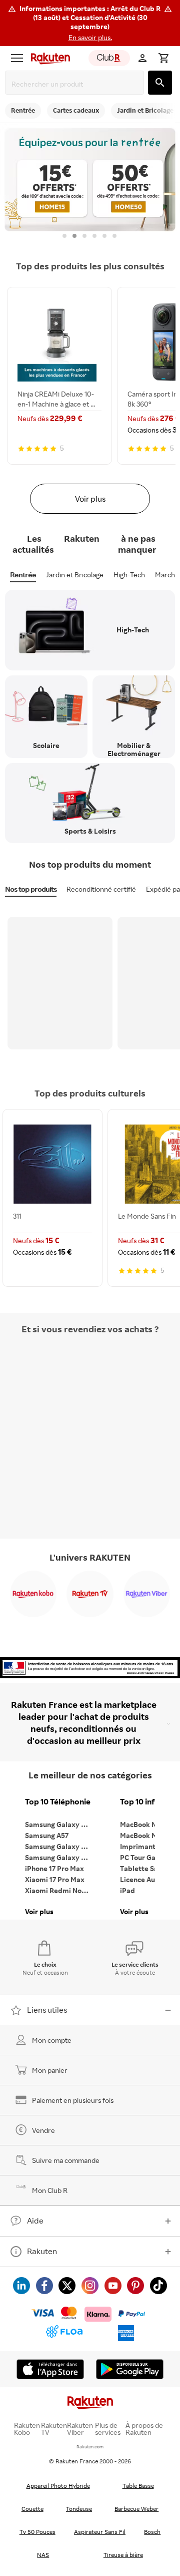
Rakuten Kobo (27, 2429)
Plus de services (108, 2429)
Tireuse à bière (123, 2555)
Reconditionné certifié (101, 889)
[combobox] (76, 84)
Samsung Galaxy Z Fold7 (60, 1857)
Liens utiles (47, 2010)
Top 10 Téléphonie (58, 1802)
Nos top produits (31, 889)
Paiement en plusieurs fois (73, 2100)
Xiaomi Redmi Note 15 (60, 1890)
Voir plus (90, 499)
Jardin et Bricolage (75, 575)
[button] (90, 23)
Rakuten (42, 2251)
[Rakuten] (48, 58)
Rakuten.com (90, 2447)
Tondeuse (79, 2509)
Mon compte (52, 2040)
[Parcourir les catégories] (17, 58)
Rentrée (23, 575)
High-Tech (129, 575)
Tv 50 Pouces (37, 2532)
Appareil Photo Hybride (58, 2486)
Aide (35, 2221)
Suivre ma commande (66, 2160)
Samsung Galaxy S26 (59, 1824)
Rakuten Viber (80, 2429)
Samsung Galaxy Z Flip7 (60, 1846)
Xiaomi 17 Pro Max (55, 1879)
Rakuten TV (54, 2429)
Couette (32, 2509)
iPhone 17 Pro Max (54, 1868)
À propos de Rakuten (144, 2429)
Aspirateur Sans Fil (100, 2532)
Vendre (43, 2130)
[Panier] (163, 58)
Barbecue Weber (136, 2509)
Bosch (152, 2532)
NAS (43, 2555)
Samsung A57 (47, 1835)
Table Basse (138, 2486)
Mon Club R (50, 2190)
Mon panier (50, 2070)
